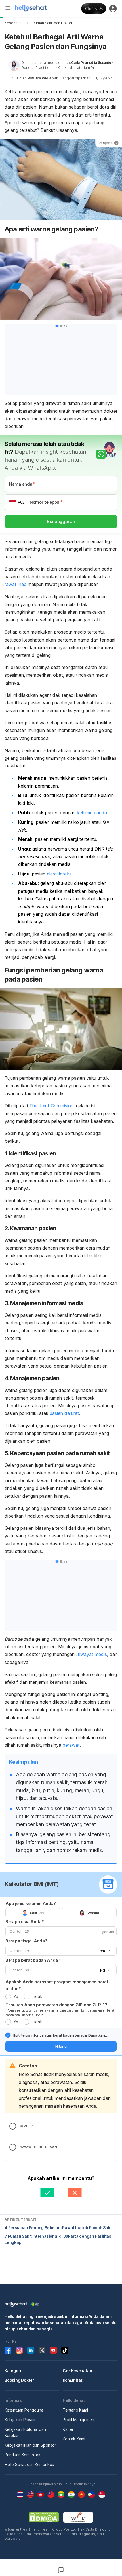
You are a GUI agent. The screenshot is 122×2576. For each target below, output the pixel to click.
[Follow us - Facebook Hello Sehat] (8, 2350)
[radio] (8, 1997)
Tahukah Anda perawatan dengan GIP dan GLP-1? (56, 2005)
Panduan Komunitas (22, 2455)
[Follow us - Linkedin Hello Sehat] (31, 2350)
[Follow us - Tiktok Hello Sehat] (65, 2350)
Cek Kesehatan (77, 2371)
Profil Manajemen (78, 2420)
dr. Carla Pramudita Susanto (89, 63)
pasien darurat (64, 1413)
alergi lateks (59, 874)
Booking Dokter (19, 2380)
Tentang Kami (75, 2410)
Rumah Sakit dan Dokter (53, 23)
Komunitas (73, 2380)
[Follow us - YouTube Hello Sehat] (53, 2350)
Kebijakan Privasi (20, 2420)
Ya (16, 1996)
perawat (71, 1745)
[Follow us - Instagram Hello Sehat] (19, 2350)
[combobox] (104, 1951)
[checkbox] (8, 2035)
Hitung (61, 2046)
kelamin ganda (92, 813)
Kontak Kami (74, 2439)
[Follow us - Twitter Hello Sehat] (42, 2350)
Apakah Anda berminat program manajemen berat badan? (57, 1985)
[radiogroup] (61, 1913)
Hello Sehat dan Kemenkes (29, 2464)
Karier (68, 2429)
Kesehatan (13, 23)
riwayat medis (92, 1654)
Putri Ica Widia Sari (43, 78)
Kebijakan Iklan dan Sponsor (30, 2445)
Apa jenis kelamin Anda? (31, 1903)
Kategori (13, 2371)
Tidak (37, 1996)
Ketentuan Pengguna (24, 2410)
